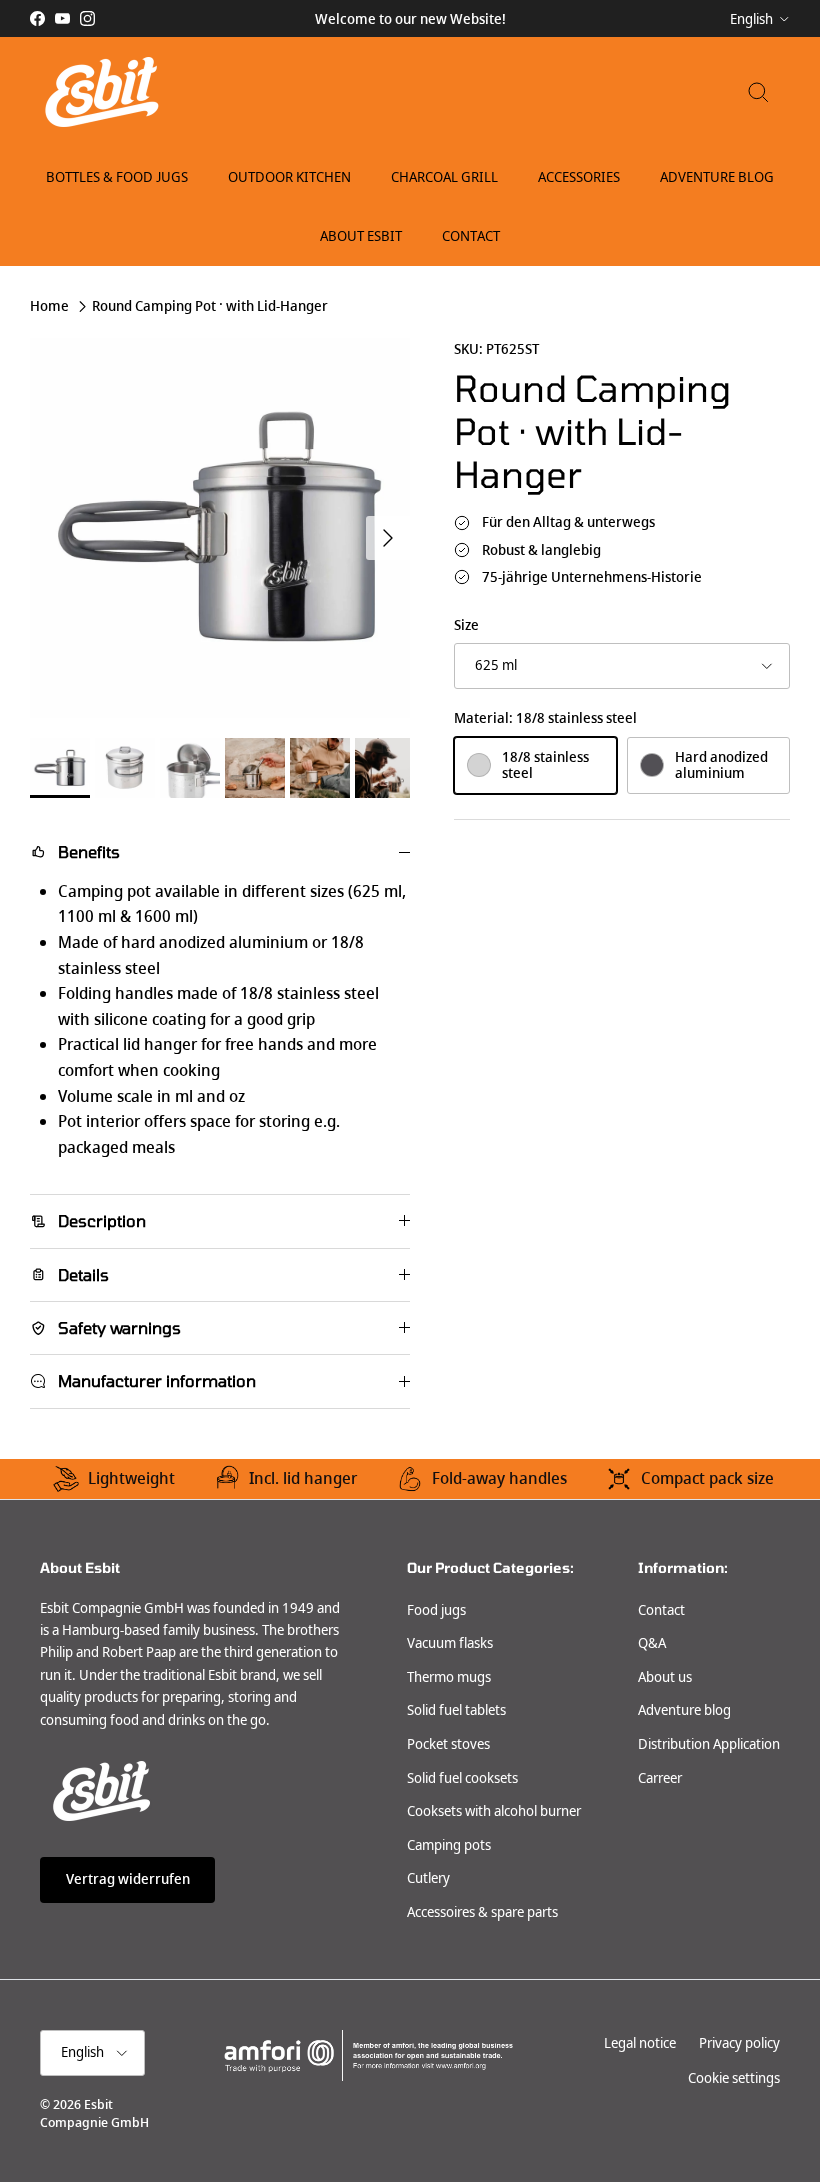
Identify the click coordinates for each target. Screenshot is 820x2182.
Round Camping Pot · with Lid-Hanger (210, 306)
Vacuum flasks (450, 1643)
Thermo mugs (449, 1677)
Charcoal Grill (444, 177)
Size (466, 625)
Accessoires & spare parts (482, 1912)
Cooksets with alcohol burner (494, 1811)
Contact (471, 236)
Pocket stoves (448, 1744)
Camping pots (449, 1845)
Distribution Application (709, 1744)
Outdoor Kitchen (289, 177)
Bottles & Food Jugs (117, 177)
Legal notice (640, 2043)
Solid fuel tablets (456, 1710)
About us (665, 1677)
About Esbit (361, 236)
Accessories (579, 177)
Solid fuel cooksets (462, 1778)
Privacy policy (739, 2043)
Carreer (660, 1778)
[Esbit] (100, 92)
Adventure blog (684, 1710)
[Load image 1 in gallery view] (220, 528)
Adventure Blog (717, 177)
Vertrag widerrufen (128, 1879)
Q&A (652, 1643)
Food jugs (436, 1610)
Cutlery (428, 1878)
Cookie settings (734, 2078)
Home (49, 306)
